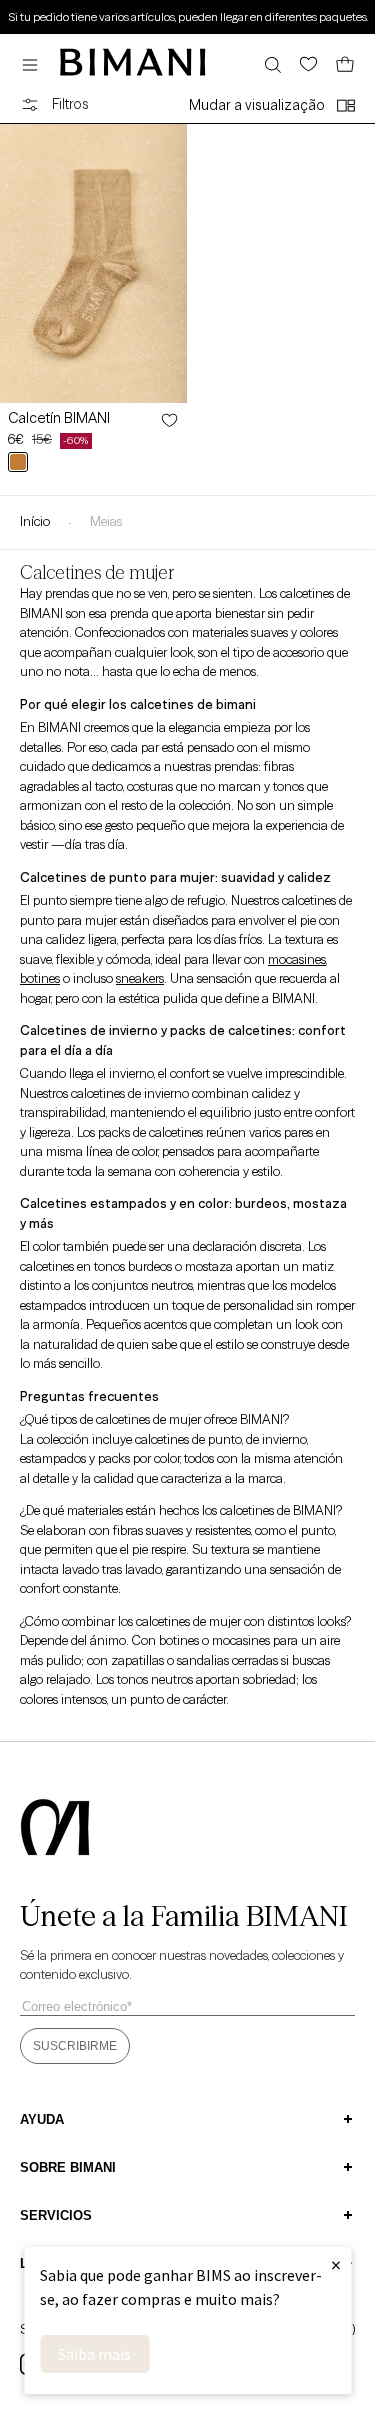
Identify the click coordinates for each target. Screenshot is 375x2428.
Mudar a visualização (257, 105)
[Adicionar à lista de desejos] (168, 420)
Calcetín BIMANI (59, 418)
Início (35, 521)
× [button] (336, 2264)
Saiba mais (94, 2354)
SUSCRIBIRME (75, 2046)
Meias (106, 521)
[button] (35, 64)
